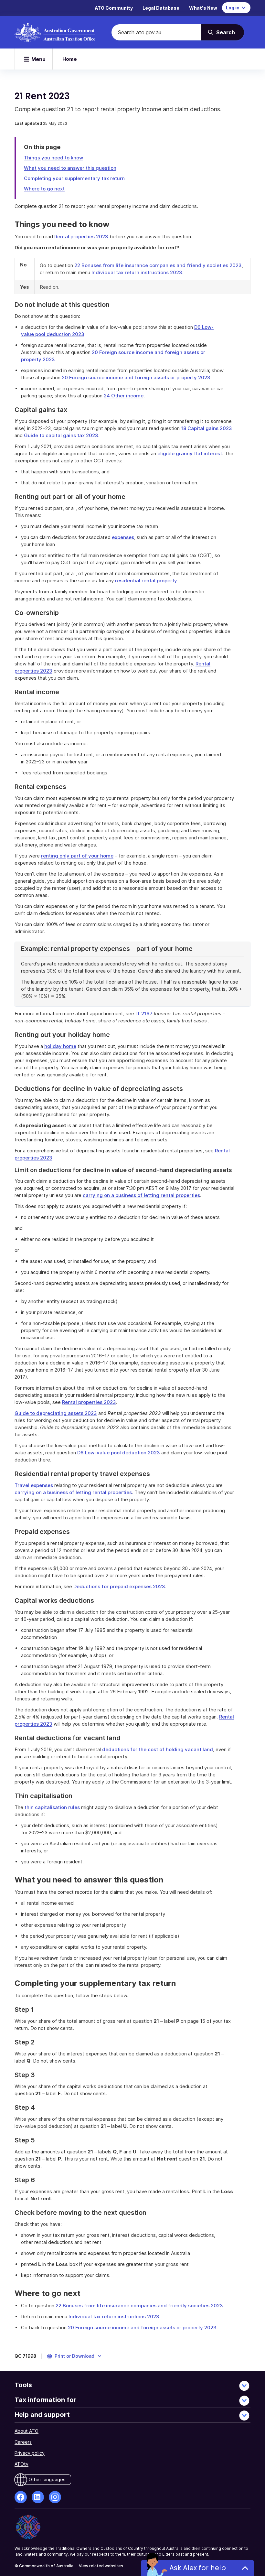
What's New (203, 8)
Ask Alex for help (198, 2568)
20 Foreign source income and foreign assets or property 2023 (136, 377)
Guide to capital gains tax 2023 (61, 435)
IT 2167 (144, 1013)
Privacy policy (30, 2453)
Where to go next (44, 189)
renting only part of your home (77, 856)
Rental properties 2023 (81, 237)
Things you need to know (53, 158)
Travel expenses (34, 1485)
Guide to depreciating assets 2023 (56, 1413)
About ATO (26, 2431)
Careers (23, 2442)
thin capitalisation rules (52, 1807)
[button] (74, 2356)
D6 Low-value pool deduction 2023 (119, 1453)
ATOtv (21, 2464)
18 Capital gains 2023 (207, 428)
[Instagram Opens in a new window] (55, 2497)
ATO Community (114, 8)
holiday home (60, 1046)
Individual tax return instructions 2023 (137, 272)
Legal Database (161, 8)
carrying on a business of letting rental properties (141, 1195)
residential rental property (146, 581)
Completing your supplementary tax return (74, 178)
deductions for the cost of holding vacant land (158, 1749)
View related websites (101, 2566)
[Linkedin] (38, 2497)
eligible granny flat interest (190, 453)
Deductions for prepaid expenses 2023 (119, 1586)
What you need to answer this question (70, 168)
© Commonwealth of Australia (44, 2566)
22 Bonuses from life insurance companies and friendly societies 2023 (158, 265)
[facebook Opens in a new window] (21, 2497)
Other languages (47, 2479)
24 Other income (124, 396)
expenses (123, 537)
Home (70, 59)
